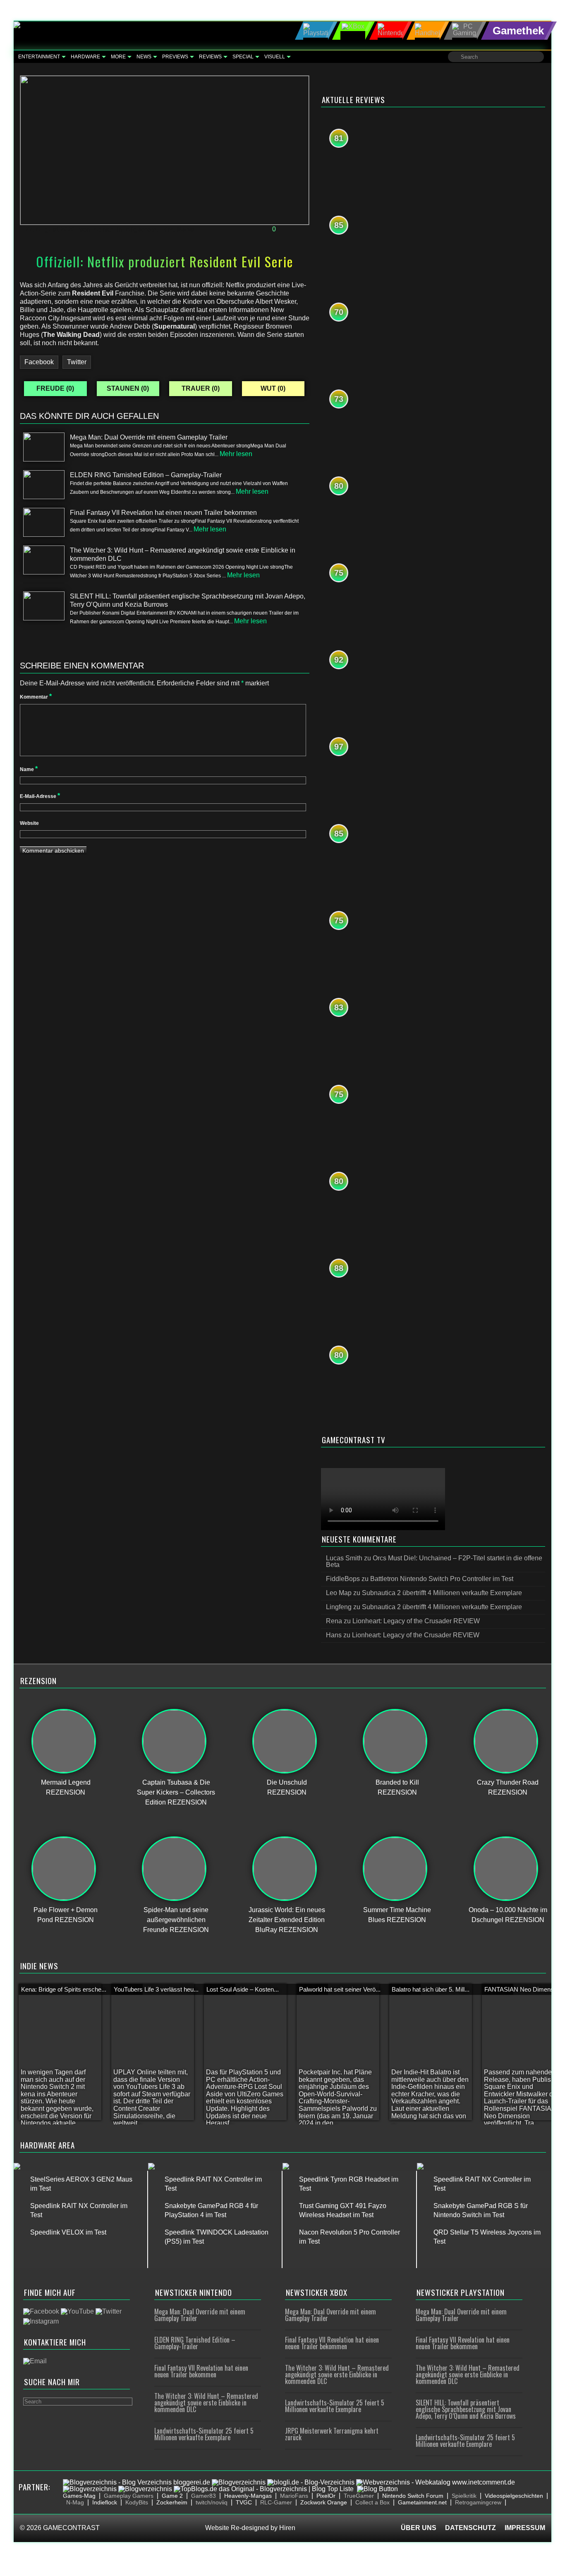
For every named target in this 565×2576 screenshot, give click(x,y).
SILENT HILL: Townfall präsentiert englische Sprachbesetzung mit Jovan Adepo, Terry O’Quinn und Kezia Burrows (466, 2409)
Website (29, 823)
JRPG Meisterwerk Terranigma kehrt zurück (332, 2434)
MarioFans (294, 2496)
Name (29, 769)
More (118, 57)
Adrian (104, 229)
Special (243, 57)
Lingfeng (339, 1607)
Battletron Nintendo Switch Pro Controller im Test (442, 1579)
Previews (175, 57)
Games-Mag (79, 2496)
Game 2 (172, 2496)
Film (167, 229)
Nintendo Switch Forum (413, 2496)
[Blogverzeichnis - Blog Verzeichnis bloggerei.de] (136, 2482)
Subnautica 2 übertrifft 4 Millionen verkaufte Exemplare (442, 1593)
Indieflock (105, 2502)
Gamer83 (203, 2496)
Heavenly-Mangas (248, 2496)
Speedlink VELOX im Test (68, 2232)
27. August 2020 (50, 229)
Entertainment (39, 57)
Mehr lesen (236, 454)
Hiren (287, 2528)
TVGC (244, 2502)
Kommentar (36, 697)
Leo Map (339, 1593)
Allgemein (141, 229)
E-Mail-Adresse (40, 796)
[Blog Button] (377, 2489)
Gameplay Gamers (129, 2496)
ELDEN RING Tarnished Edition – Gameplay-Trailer (195, 2343)
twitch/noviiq (212, 2502)
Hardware (85, 57)
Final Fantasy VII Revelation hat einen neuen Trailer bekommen (201, 2371)
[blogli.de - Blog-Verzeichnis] (311, 2482)
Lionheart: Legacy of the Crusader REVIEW (416, 1621)
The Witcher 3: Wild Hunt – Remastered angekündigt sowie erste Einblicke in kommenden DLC (206, 2403)
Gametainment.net (422, 2502)
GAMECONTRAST (71, 2528)
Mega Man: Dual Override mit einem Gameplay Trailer (200, 2315)
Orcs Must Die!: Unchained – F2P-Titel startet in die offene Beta (434, 1561)
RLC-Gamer (276, 2502)
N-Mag (75, 2502)
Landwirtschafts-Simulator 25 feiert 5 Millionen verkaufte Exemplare (204, 2434)
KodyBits (137, 2502)
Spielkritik (464, 2496)
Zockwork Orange (324, 2502)
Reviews (210, 57)
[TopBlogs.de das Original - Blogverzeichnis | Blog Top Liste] (264, 2489)
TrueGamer (359, 2496)
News (144, 57)
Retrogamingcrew (478, 2502)
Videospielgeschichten (514, 2496)
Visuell (275, 57)
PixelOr (326, 2496)
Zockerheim (172, 2502)
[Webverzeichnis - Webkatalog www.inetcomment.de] (436, 2482)
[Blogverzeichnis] (239, 2482)
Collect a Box (372, 2502)
